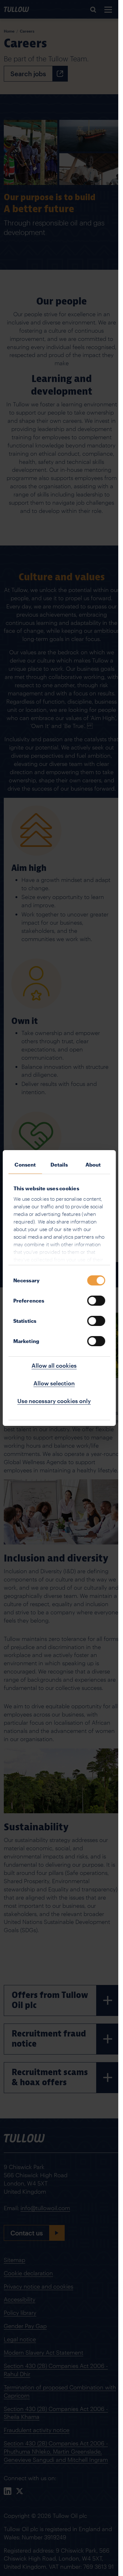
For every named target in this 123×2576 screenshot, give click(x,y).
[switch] (96, 1301)
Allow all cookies (54, 1365)
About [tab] (93, 1165)
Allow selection (54, 1383)
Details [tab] (59, 1165)
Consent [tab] (25, 1165)
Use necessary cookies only (54, 1401)
